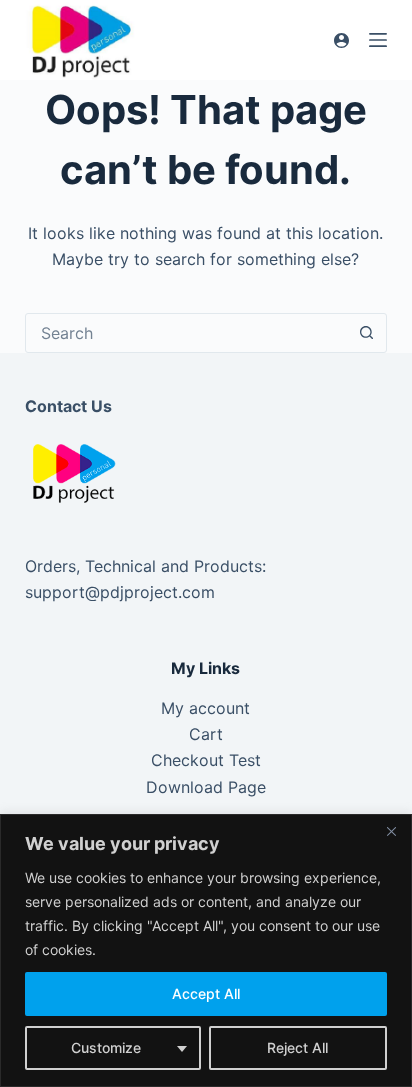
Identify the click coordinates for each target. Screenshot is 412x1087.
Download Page (206, 787)
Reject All (297, 1047)
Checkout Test (206, 760)
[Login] (341, 40)
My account (205, 708)
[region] (206, 950)
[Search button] (366, 333)
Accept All (206, 993)
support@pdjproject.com (120, 592)
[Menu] (378, 40)
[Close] (391, 831)
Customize (106, 1047)
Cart (206, 734)
